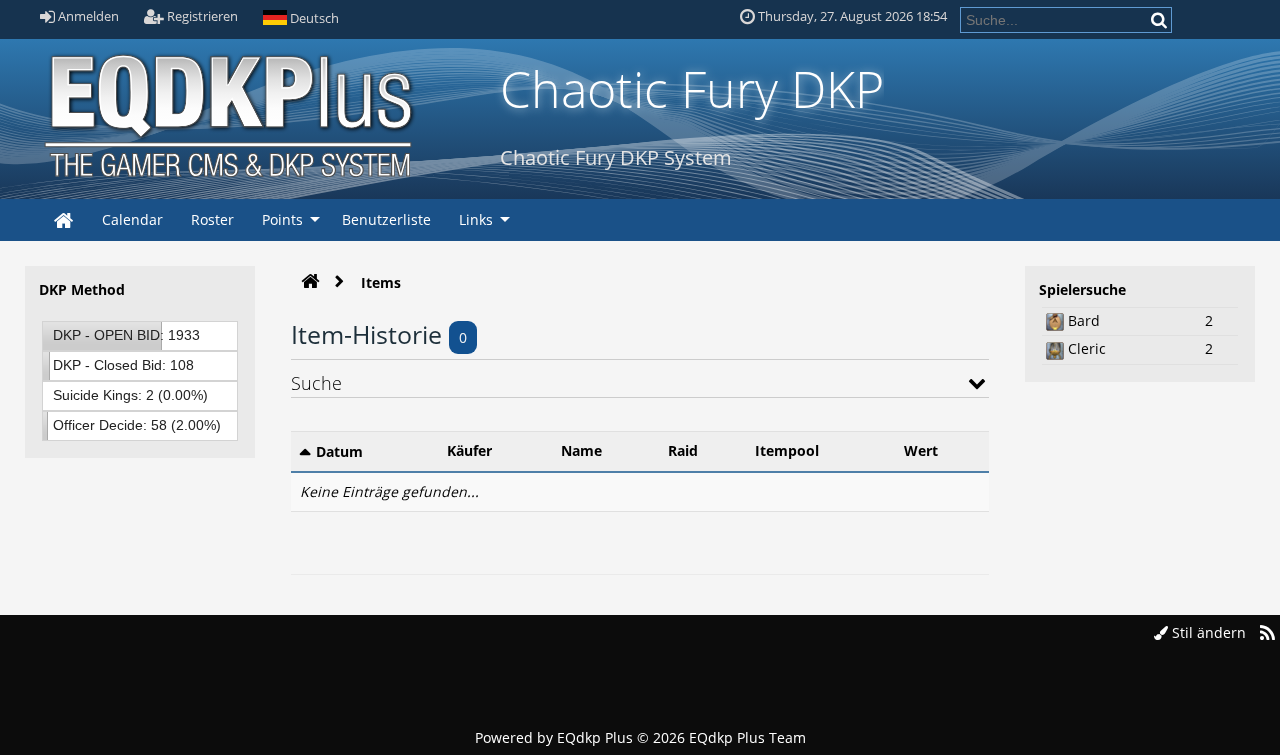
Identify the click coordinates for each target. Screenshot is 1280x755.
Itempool (787, 450)
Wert (921, 450)
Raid (683, 450)
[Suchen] (1160, 19)
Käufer (469, 450)
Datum (339, 451)
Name (581, 450)
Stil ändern (1207, 632)
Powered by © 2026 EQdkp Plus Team (640, 737)
